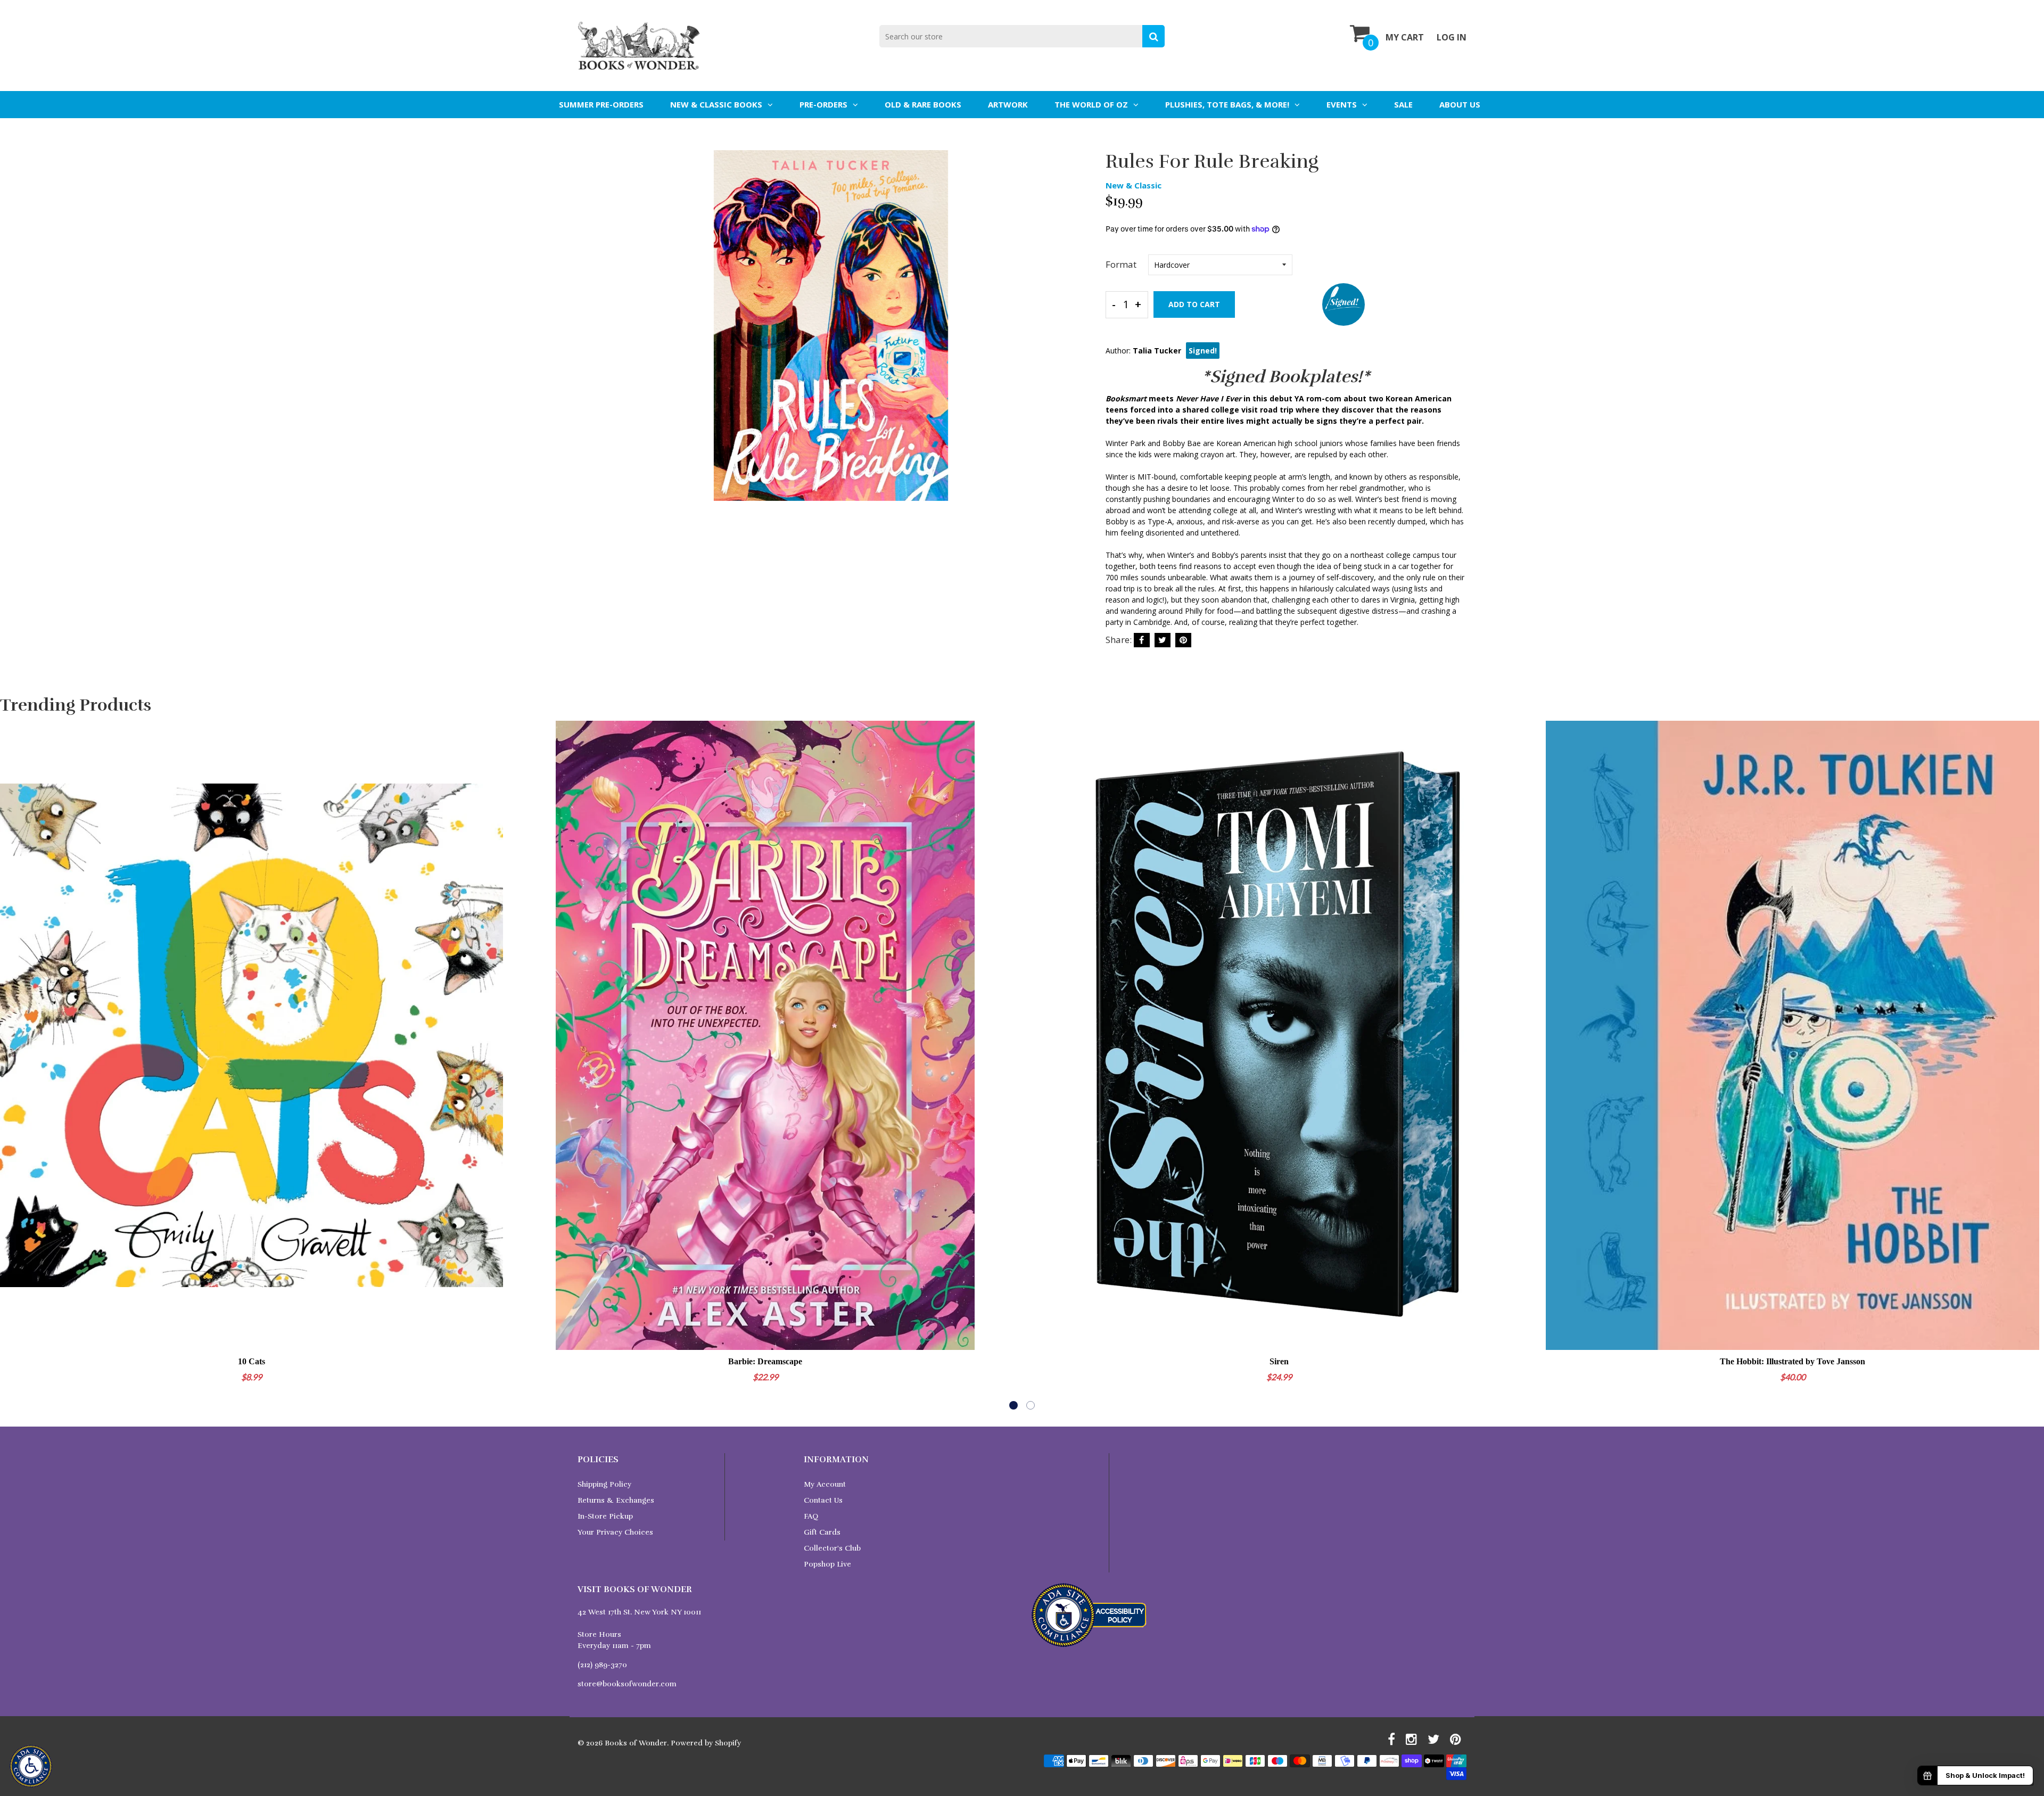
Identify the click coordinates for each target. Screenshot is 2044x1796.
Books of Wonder (636, 1743)
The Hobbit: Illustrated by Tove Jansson (1792, 1361)
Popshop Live (827, 1564)
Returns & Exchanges (616, 1500)
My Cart (1405, 37)
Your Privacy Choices (615, 1532)
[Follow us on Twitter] (1163, 640)
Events (1342, 104)
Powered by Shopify (706, 1743)
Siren (1279, 1361)
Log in (1452, 37)
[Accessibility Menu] (31, 1766)
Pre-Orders (823, 104)
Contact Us (823, 1500)
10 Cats (252, 1361)
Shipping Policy (604, 1484)
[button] (1013, 1405)
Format (1121, 264)
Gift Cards (822, 1532)
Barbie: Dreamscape (765, 1361)
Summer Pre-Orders (601, 104)
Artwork (1008, 104)
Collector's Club (832, 1548)
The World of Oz (1091, 104)
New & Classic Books (716, 104)
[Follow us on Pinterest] (1183, 640)
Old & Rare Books (923, 104)
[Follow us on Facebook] (1142, 640)
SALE (1403, 104)
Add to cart (1194, 304)
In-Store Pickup (605, 1516)
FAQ (811, 1516)
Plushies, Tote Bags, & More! (1227, 104)
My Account (825, 1484)
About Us (1460, 104)
